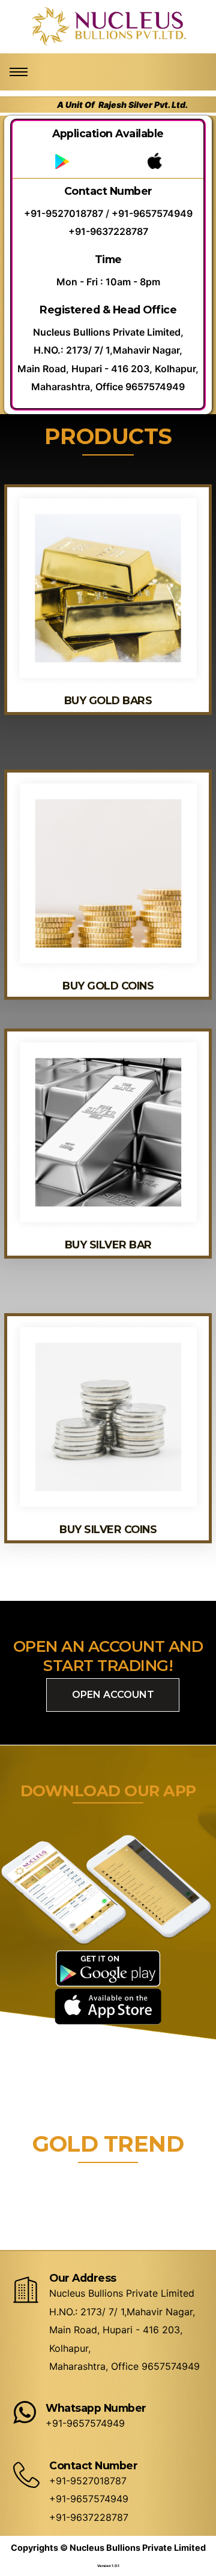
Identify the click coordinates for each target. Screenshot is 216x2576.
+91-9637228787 (108, 231)
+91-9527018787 (64, 213)
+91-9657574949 (152, 213)
